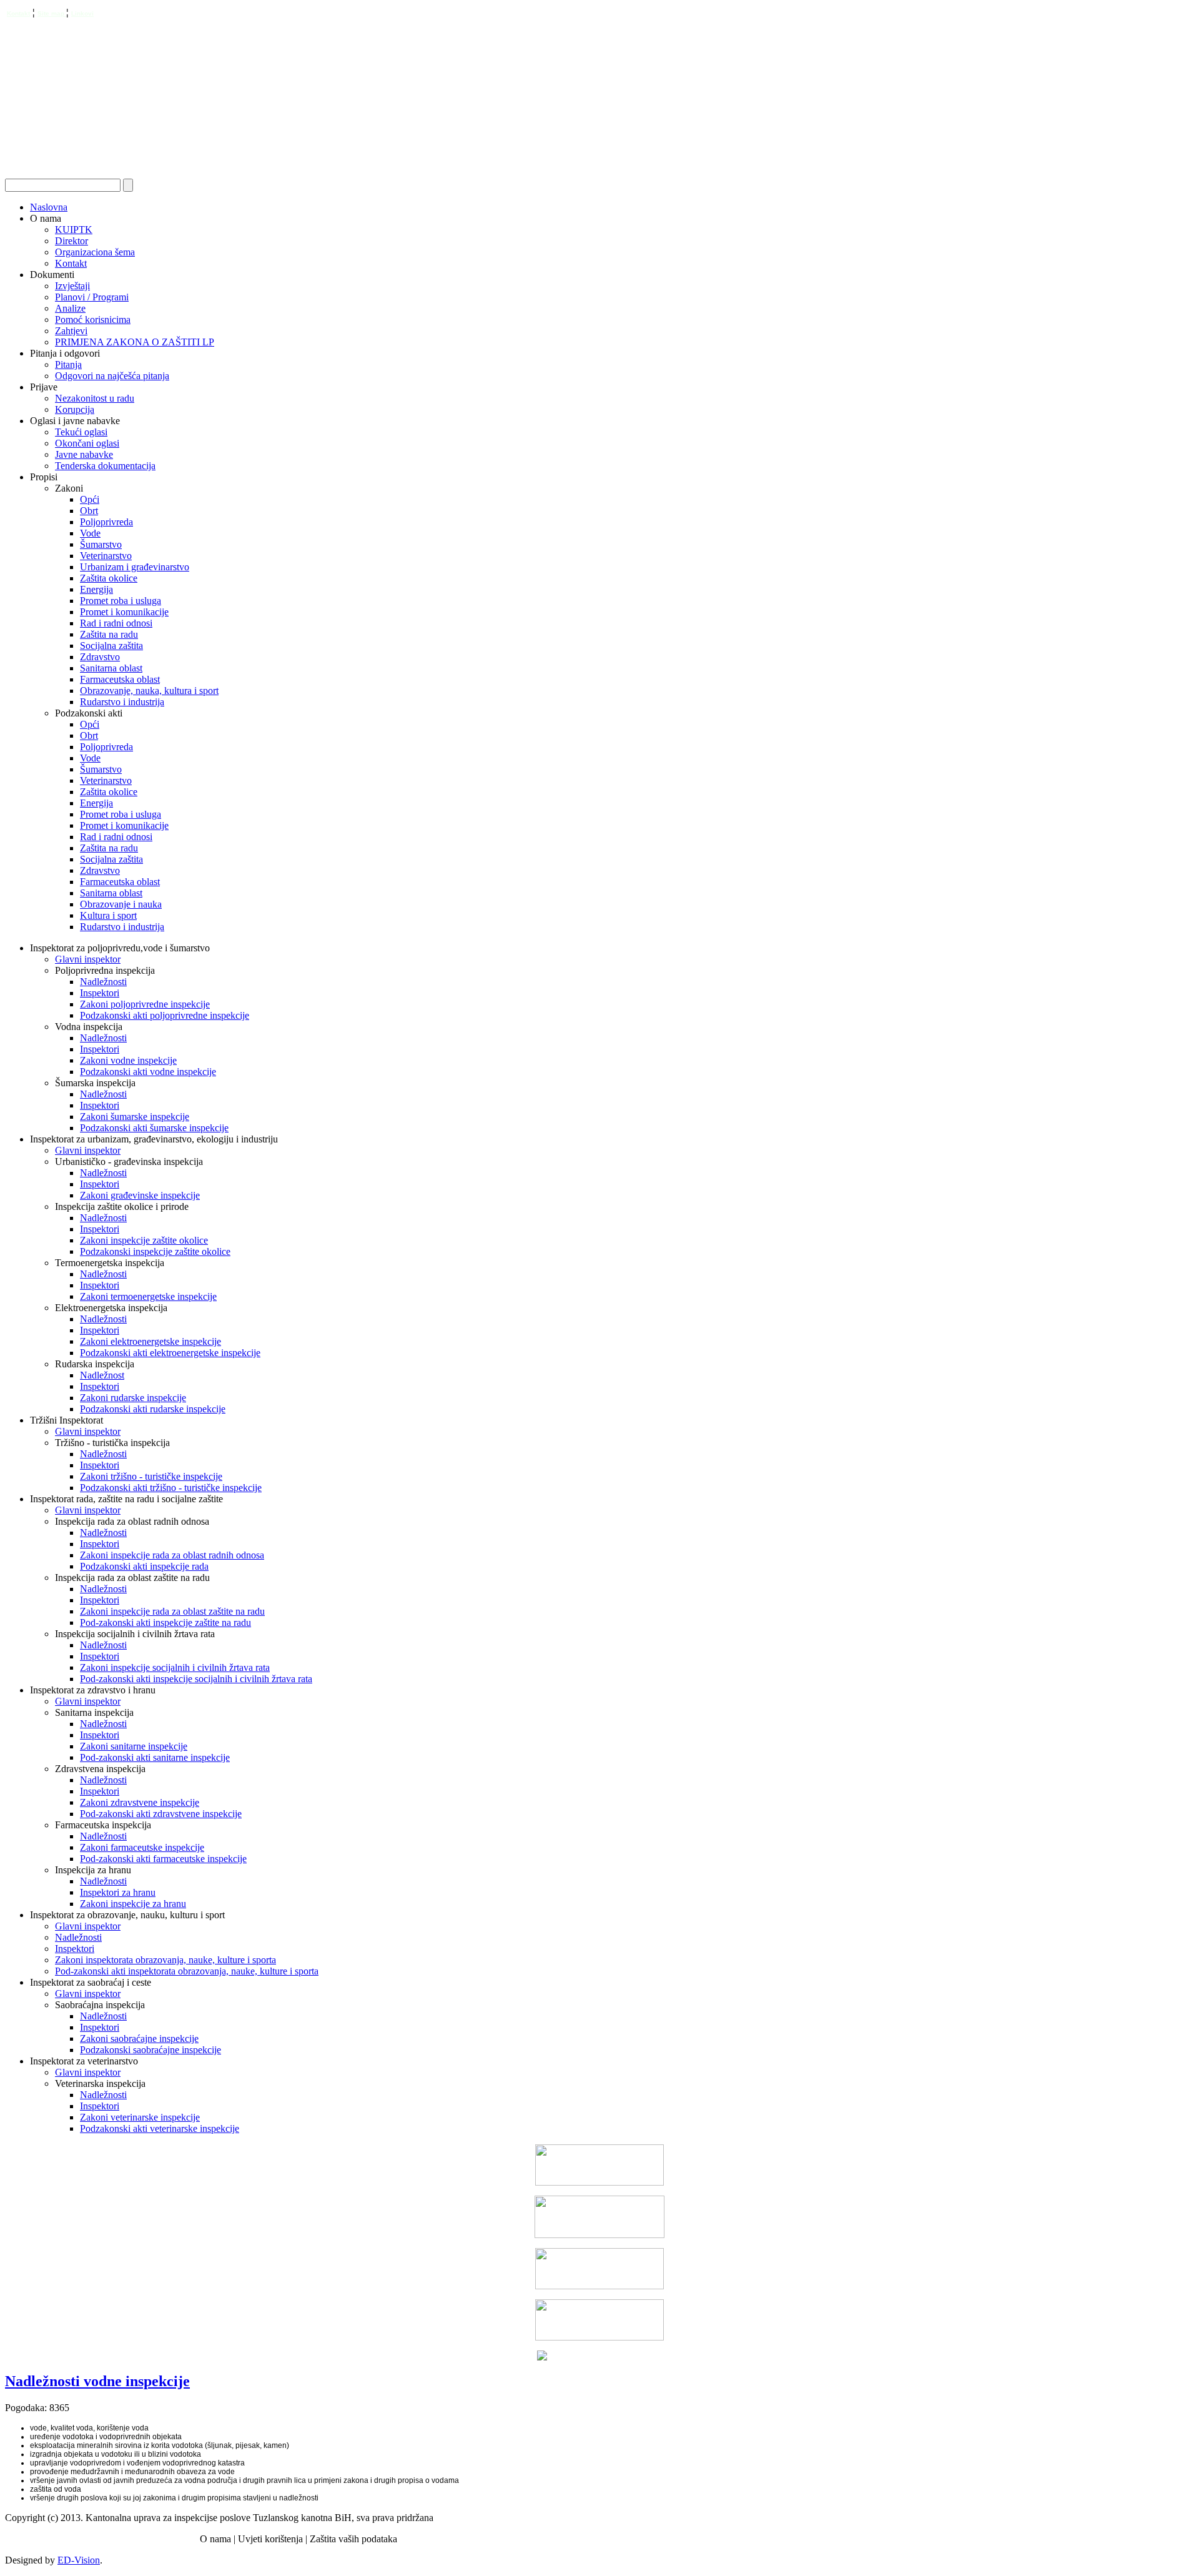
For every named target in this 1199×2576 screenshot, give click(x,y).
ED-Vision (79, 2560)
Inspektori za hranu (118, 1892)
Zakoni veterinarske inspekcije (140, 2117)
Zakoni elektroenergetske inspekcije (150, 1341)
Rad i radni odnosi (116, 623)
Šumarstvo (101, 544)
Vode (90, 533)
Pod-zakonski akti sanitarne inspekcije (155, 1757)
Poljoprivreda (106, 522)
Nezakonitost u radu (95, 398)
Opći (90, 499)
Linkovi (82, 13)
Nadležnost (102, 1375)
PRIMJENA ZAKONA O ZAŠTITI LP (135, 342)
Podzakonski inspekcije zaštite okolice (155, 1251)
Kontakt (18, 13)
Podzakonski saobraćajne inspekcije (150, 2050)
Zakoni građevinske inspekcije (140, 1195)
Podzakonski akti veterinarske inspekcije (160, 2128)
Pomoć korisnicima (93, 320)
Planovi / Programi (92, 297)
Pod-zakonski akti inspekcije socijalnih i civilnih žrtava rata (196, 1679)
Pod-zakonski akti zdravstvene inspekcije (161, 1814)
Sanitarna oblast (111, 668)
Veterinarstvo (106, 556)
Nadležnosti (103, 982)
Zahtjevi (71, 331)
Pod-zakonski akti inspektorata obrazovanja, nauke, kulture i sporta (187, 1971)
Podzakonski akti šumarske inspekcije (154, 1128)
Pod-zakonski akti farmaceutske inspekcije (163, 1859)
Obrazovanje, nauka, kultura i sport (149, 691)
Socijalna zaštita (111, 646)
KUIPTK (74, 230)
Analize (70, 308)
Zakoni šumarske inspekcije (135, 1117)
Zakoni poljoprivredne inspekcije (145, 1004)
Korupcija (75, 409)
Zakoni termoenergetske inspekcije (148, 1296)
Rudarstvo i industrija (122, 702)
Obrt (89, 511)
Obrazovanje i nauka (121, 904)
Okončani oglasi (87, 443)
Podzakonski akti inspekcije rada (144, 1566)
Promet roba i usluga (121, 601)
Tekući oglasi (81, 432)
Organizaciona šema (95, 252)
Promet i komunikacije (124, 612)
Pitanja (68, 364)
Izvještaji (72, 286)
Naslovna (49, 207)
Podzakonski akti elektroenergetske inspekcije (170, 1353)
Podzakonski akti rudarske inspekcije (153, 1409)
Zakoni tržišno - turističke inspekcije (151, 1476)
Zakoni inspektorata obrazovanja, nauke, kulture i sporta (165, 1960)
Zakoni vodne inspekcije (128, 1060)
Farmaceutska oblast (120, 679)
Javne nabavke (84, 454)
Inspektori (100, 993)
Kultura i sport (108, 915)
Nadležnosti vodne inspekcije (97, 2381)
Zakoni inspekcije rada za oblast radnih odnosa (172, 1555)
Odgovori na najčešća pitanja (112, 376)
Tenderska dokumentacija (105, 466)
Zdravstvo (100, 657)
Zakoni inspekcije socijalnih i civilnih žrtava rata (175, 1667)
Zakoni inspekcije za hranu (133, 1904)
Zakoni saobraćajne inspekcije (139, 2039)
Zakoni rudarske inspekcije (133, 1398)
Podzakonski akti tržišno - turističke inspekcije (171, 1488)
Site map (52, 13)
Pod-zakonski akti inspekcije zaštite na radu (165, 1622)
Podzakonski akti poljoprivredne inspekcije (165, 1015)
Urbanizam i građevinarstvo (135, 567)
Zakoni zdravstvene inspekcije (140, 1802)
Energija (96, 589)
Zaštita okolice (109, 578)
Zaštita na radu (109, 634)
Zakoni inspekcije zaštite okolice (144, 1240)
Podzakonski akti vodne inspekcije (148, 1072)
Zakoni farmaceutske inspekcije (142, 1847)
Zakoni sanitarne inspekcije (134, 1746)
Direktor (72, 241)
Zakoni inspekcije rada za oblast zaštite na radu (172, 1611)
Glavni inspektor (88, 959)
